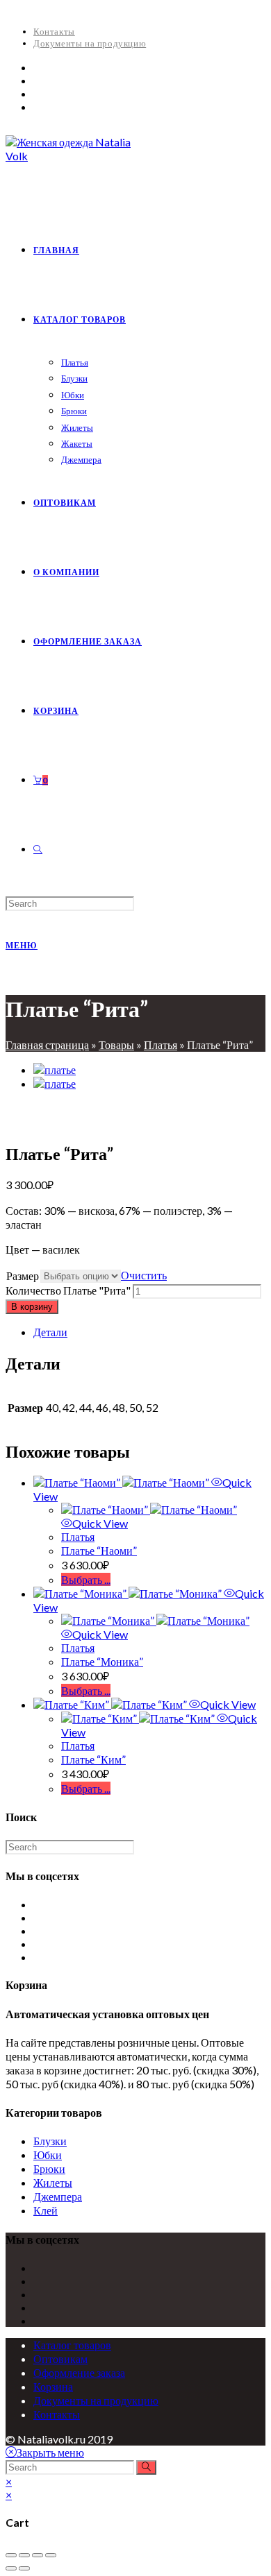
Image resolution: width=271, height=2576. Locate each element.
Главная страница (47, 1044)
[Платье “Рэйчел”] (55, 1083)
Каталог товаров (72, 2345)
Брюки (49, 2168)
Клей (46, 2210)
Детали (50, 1332)
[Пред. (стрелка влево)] (11, 2568)
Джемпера (58, 2196)
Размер (23, 1276)
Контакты (54, 31)
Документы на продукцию (90, 43)
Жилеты (53, 2182)
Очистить (144, 1275)
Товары (116, 1044)
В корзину (32, 1307)
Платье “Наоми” (99, 1550)
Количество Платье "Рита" (68, 1290)
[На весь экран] (38, 2555)
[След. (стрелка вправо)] (24, 2568)
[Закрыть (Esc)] (11, 2555)
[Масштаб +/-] (51, 2555)
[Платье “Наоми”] (55, 1069)
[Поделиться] (24, 2555)
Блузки (50, 2141)
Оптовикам (60, 2359)
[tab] (149, 1332)
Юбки (48, 2155)
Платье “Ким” (93, 1759)
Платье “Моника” (102, 1661)
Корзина (53, 2386)
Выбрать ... (86, 1579)
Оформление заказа (79, 2372)
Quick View (100, 1523)
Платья (161, 1044)
